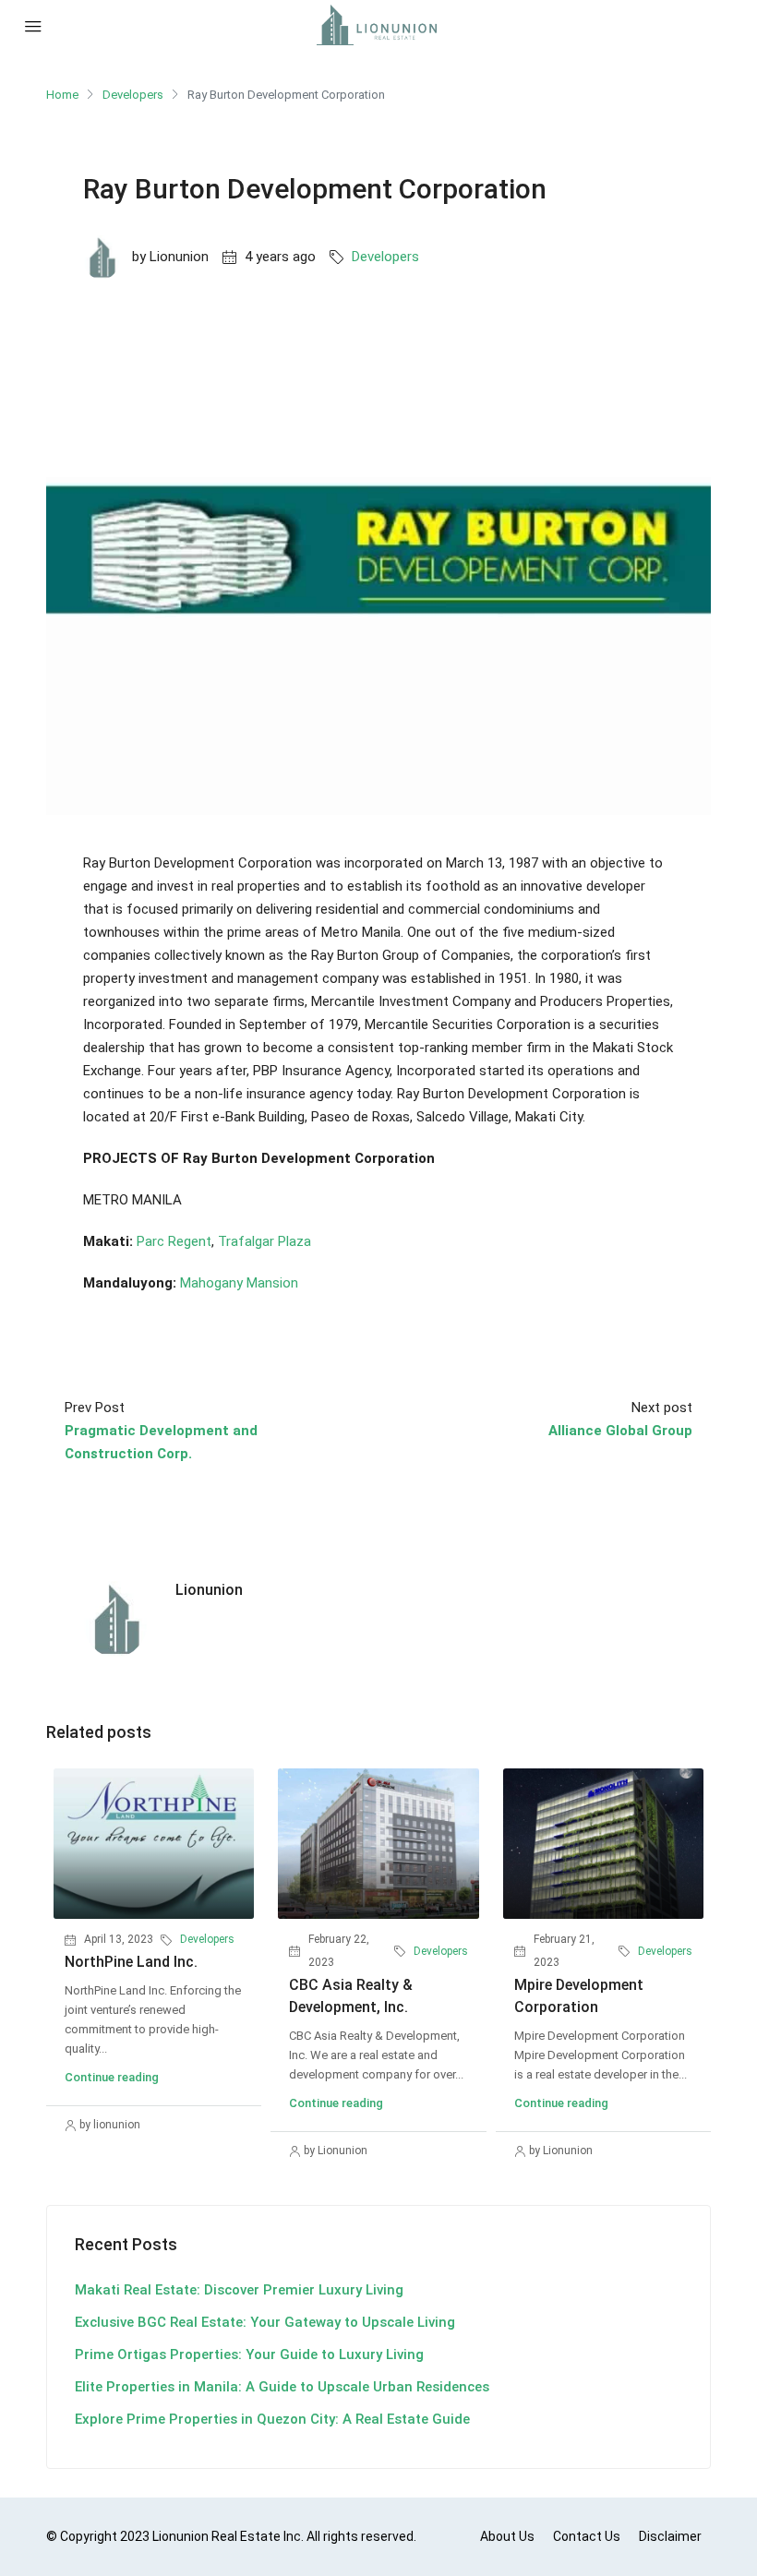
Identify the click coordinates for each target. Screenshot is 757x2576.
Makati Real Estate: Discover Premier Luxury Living (239, 2290)
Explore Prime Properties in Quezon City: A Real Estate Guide (272, 2419)
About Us (507, 2536)
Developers (133, 95)
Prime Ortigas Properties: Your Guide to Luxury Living (249, 2354)
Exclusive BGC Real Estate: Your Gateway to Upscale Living (265, 2322)
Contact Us (587, 2536)
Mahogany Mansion (239, 1283)
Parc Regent (174, 1241)
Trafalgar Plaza (264, 1241)
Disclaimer (670, 2536)
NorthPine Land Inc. (131, 1962)
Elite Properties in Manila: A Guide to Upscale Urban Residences (282, 2387)
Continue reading (112, 2077)
